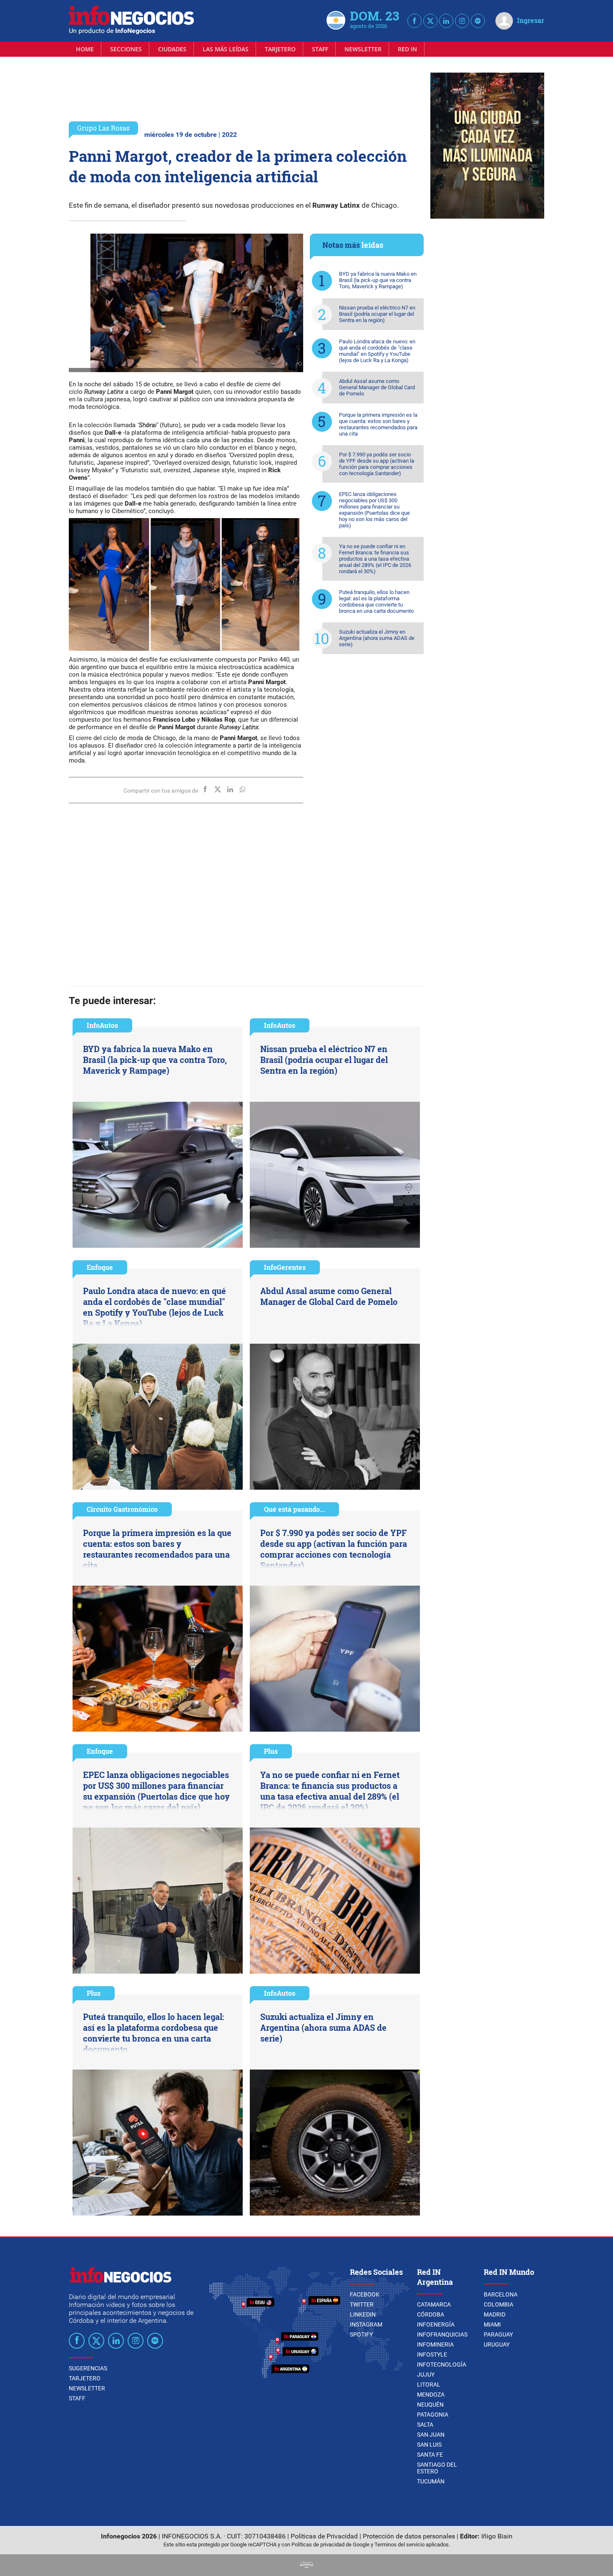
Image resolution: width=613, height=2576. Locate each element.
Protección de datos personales (409, 2536)
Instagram (366, 2324)
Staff (320, 49)
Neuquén (430, 2405)
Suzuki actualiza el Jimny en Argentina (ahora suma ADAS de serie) (377, 638)
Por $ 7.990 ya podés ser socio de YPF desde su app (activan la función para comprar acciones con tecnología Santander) (377, 464)
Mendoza (431, 2395)
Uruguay (497, 2344)
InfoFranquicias (442, 2334)
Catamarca (434, 2304)
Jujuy (426, 2375)
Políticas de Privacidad (324, 2536)
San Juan (431, 2435)
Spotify (361, 2334)
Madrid (495, 2314)
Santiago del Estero (437, 2468)
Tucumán (431, 2481)
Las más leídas (226, 49)
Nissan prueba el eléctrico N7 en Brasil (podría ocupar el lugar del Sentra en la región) (377, 314)
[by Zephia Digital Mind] (306, 2566)
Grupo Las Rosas (103, 128)
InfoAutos (102, 1025)
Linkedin (363, 2314)
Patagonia (433, 2415)
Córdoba (431, 2314)
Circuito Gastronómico (122, 1509)
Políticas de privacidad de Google (330, 2545)
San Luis (429, 2445)
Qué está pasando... (294, 1509)
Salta (425, 2425)
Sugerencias (88, 2368)
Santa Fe (430, 2455)
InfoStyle (432, 2354)
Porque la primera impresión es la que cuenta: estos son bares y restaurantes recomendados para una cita (378, 424)
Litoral (429, 2385)
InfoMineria (435, 2344)
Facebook (365, 2294)
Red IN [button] (407, 49)
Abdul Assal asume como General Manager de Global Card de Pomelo (377, 387)
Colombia (499, 2304)
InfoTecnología (442, 2364)
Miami (492, 2324)
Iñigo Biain (497, 2536)
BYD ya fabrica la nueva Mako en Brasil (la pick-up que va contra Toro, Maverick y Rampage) (378, 280)
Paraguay (498, 2334)
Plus (271, 1751)
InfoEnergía (436, 2324)
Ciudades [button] (172, 49)
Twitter (362, 2304)
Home (85, 49)
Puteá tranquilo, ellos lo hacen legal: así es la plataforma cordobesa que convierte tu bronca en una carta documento (376, 602)
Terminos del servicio (399, 2545)
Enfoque (100, 1267)
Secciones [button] (126, 49)
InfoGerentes (285, 1267)
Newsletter (363, 49)
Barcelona (501, 2294)
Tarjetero (280, 49)
